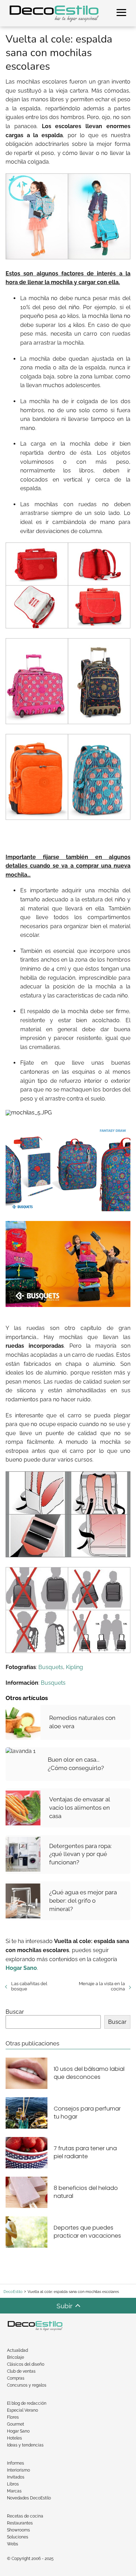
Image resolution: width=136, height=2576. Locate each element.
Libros (13, 2484)
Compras (16, 2378)
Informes (16, 2463)
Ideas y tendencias (25, 2445)
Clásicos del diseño (26, 2364)
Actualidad (17, 2350)
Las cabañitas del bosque (29, 1986)
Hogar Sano (18, 2431)
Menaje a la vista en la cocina (102, 1986)
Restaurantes (20, 2523)
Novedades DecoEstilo (29, 2498)
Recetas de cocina (25, 2516)
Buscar (15, 2012)
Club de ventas (21, 2371)
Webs (13, 2544)
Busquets (51, 1667)
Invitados (16, 2477)
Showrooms (18, 2530)
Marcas (14, 2491)
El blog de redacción (27, 2403)
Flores (13, 2417)
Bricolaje (16, 2357)
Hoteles (14, 2438)
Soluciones (18, 2537)
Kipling (74, 1667)
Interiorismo (18, 2470)
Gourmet (16, 2424)
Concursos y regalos (27, 2385)
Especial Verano (22, 2410)
